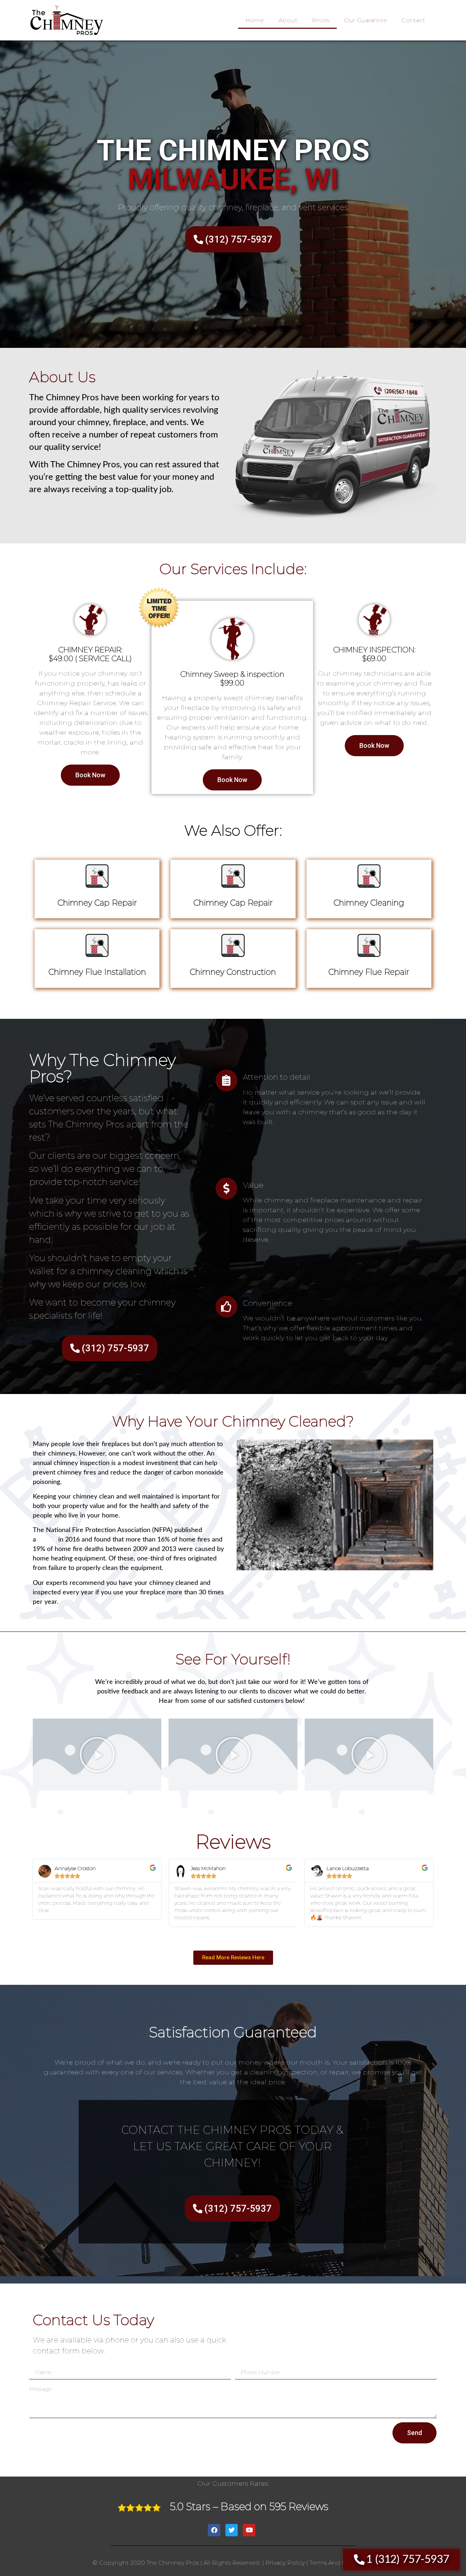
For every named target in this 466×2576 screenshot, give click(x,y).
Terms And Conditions (342, 2563)
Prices (321, 20)
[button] (97, 1755)
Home (255, 20)
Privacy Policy (285, 2563)
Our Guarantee (366, 20)
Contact (413, 20)
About (288, 20)
